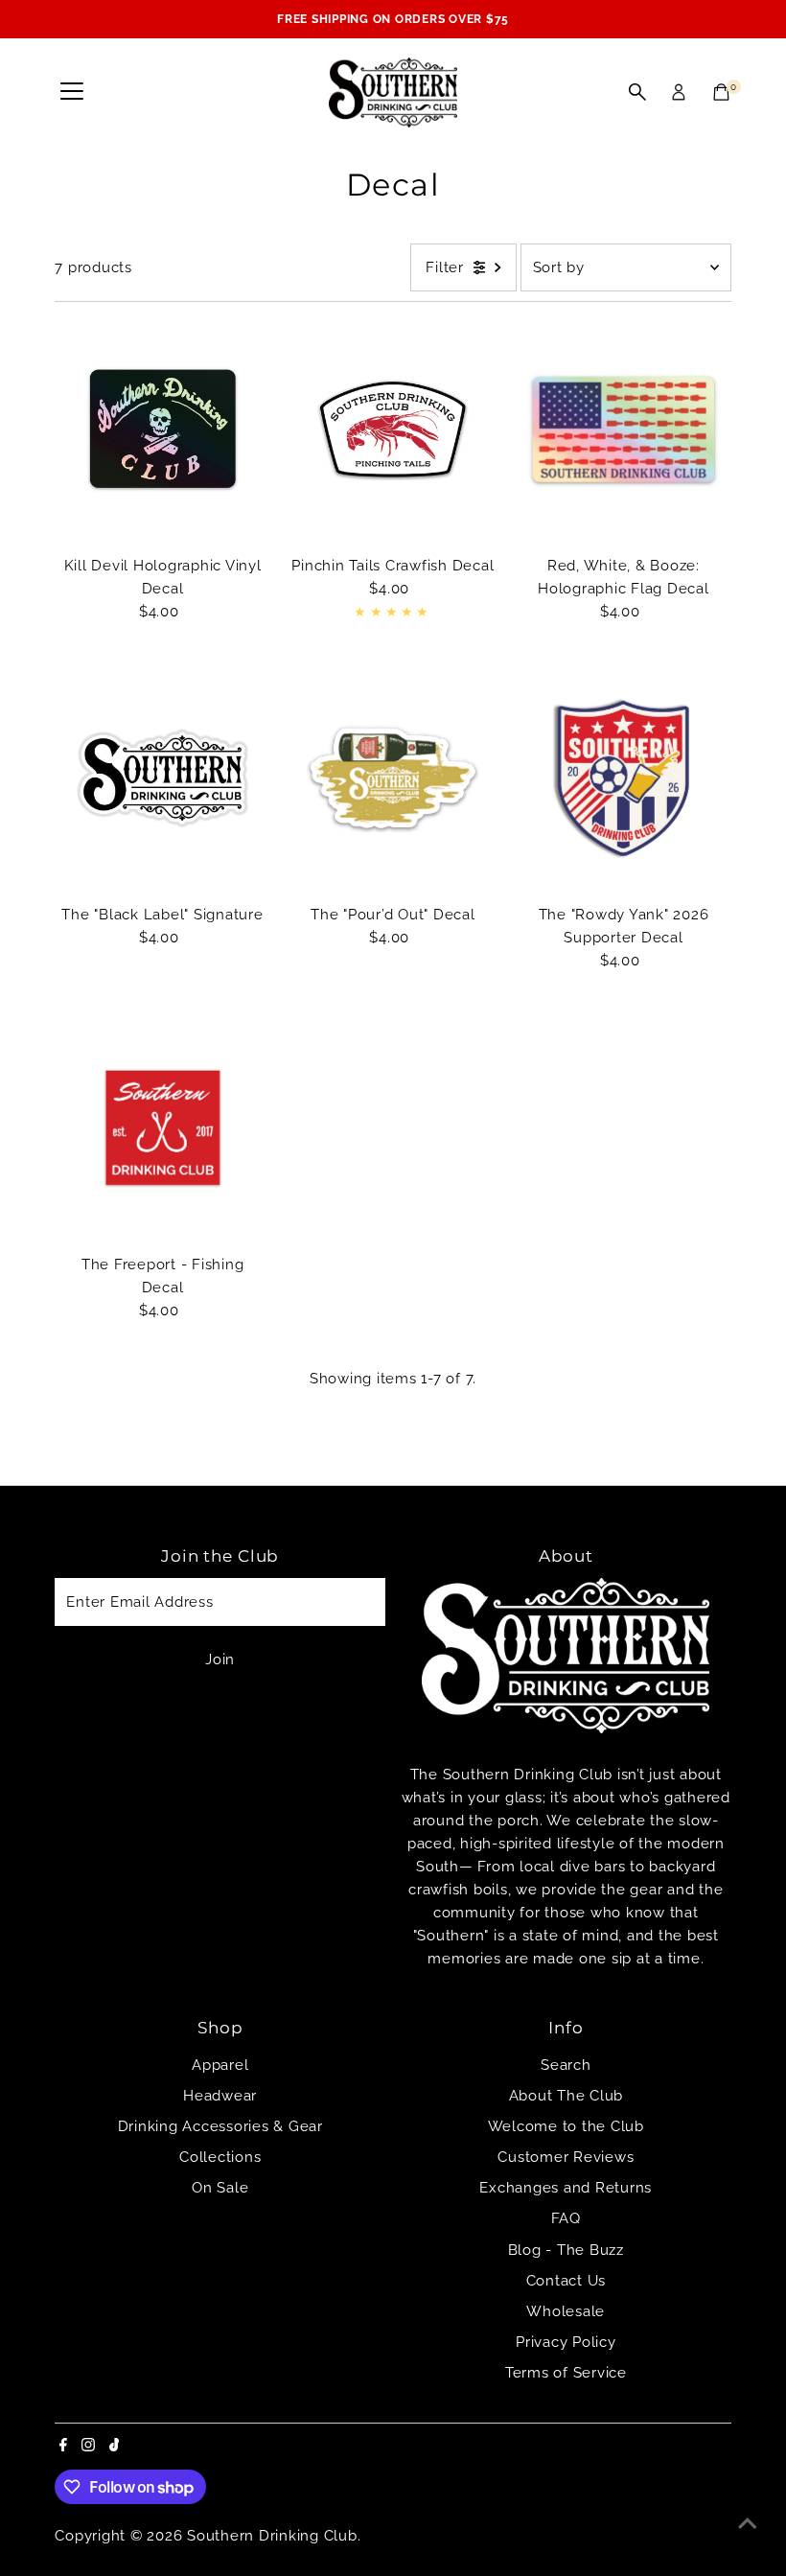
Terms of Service (566, 2373)
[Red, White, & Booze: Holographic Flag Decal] (623, 429)
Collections (220, 2157)
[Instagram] (88, 2447)
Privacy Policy (566, 2342)
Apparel (220, 2065)
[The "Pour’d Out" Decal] (393, 778)
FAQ (566, 2218)
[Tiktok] (115, 2447)
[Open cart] (721, 92)
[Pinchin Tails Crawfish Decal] (393, 429)
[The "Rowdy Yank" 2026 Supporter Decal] (623, 778)
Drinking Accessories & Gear (220, 2126)
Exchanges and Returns (566, 2188)
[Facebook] (63, 2447)
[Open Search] (637, 92)
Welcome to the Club (566, 2126)
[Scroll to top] (748, 2523)
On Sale (220, 2188)
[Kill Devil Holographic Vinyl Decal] (162, 429)
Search (566, 2065)
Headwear (220, 2096)
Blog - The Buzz (566, 2250)
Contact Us (566, 2281)
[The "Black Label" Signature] (162, 778)
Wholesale (566, 2311)
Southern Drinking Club (272, 2536)
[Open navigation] (72, 92)
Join (220, 1659)
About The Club (566, 2096)
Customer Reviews (566, 2157)
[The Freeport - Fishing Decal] (162, 1127)
